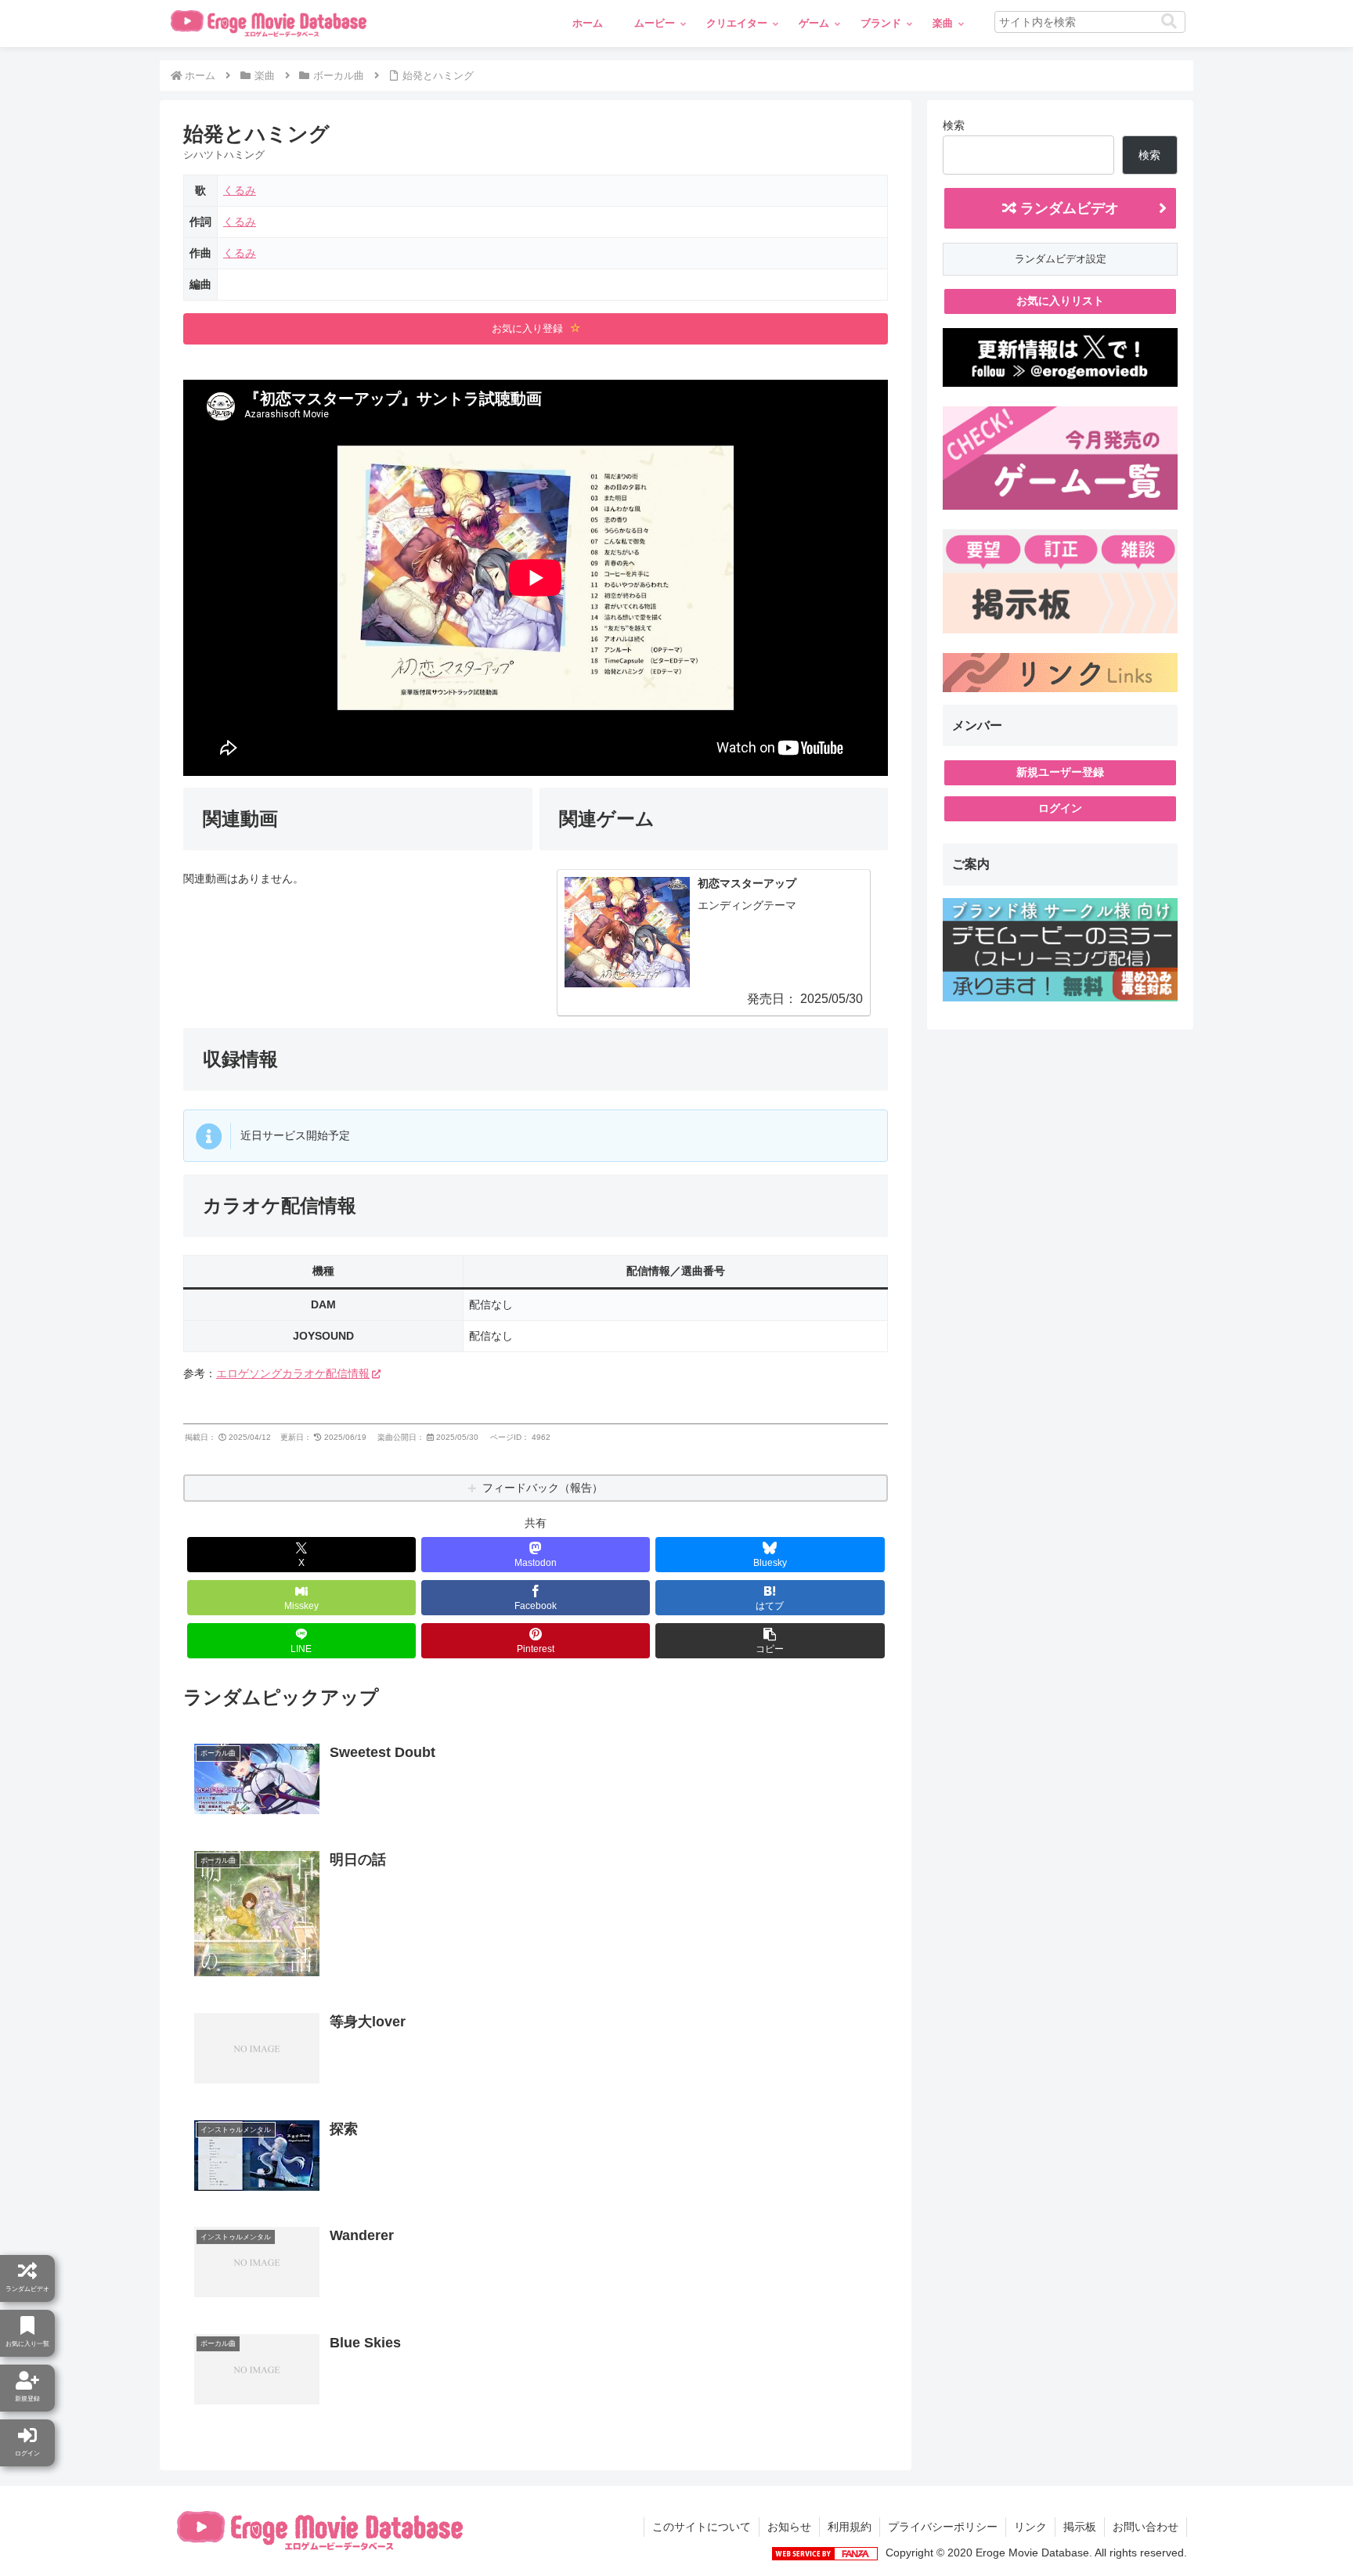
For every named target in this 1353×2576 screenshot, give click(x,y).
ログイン (1060, 808)
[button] (1169, 22)
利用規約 (850, 2527)
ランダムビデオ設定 (1061, 259)
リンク (1030, 2527)
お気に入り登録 (529, 328)
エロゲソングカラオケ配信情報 (293, 1373)
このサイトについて (702, 2527)
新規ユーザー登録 (1060, 772)
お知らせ (789, 2527)
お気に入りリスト (1060, 301)
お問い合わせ (1146, 2527)
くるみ (240, 190)
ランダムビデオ (1068, 208)
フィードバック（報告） (543, 1488)
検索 (954, 125)
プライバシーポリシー (943, 2527)
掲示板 (1080, 2527)
